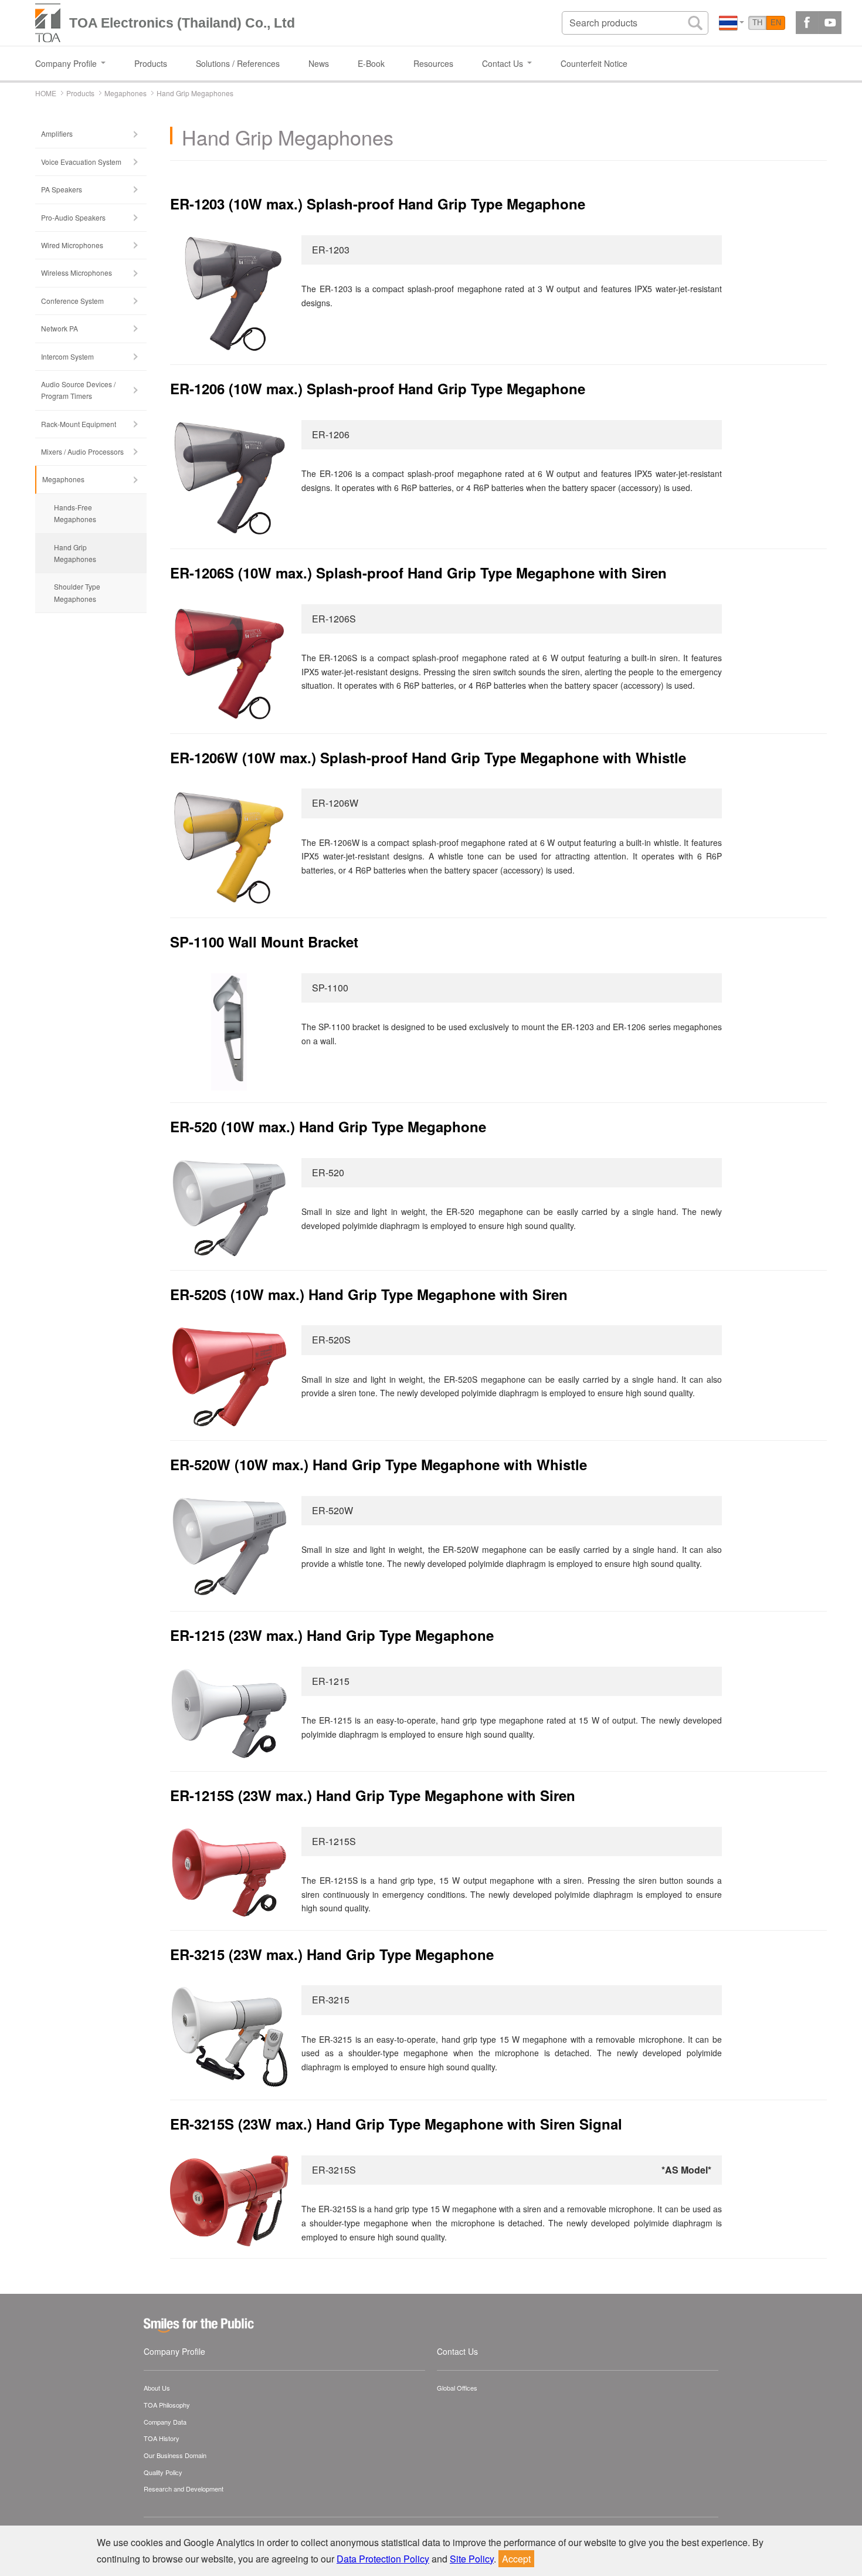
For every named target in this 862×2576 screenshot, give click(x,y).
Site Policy (472, 2559)
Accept (516, 2559)
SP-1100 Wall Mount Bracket (264, 942)
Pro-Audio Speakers (73, 217)
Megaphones (63, 479)
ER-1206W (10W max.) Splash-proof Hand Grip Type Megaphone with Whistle (428, 757)
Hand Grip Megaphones (75, 553)
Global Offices (457, 2388)
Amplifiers (57, 133)
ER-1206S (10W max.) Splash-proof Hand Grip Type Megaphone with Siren (418, 573)
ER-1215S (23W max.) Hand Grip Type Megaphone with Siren (373, 1795)
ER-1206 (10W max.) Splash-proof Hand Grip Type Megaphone (378, 388)
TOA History (162, 2438)
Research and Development (184, 2489)
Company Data (165, 2422)
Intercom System (67, 356)
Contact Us (457, 2351)
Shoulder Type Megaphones (77, 592)
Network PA (60, 328)
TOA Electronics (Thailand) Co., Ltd (182, 23)
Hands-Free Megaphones (75, 513)
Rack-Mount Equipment (79, 424)
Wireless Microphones (77, 273)
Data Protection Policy (383, 2559)
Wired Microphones (72, 245)
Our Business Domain (175, 2455)
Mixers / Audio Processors (82, 451)
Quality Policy (163, 2472)
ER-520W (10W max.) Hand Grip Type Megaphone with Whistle (379, 1464)
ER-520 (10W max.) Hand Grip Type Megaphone (328, 1126)
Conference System (72, 301)
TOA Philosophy (167, 2405)
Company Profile (174, 2351)
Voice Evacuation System (81, 162)
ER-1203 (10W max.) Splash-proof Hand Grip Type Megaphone (378, 204)
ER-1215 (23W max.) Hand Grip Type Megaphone (332, 1635)
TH (757, 23)
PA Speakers (62, 189)
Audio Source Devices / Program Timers (78, 390)
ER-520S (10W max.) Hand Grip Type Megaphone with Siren (369, 1294)
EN (776, 23)
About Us (157, 2388)
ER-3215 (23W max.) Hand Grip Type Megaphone (332, 1954)
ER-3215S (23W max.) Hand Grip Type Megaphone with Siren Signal (396, 2124)
